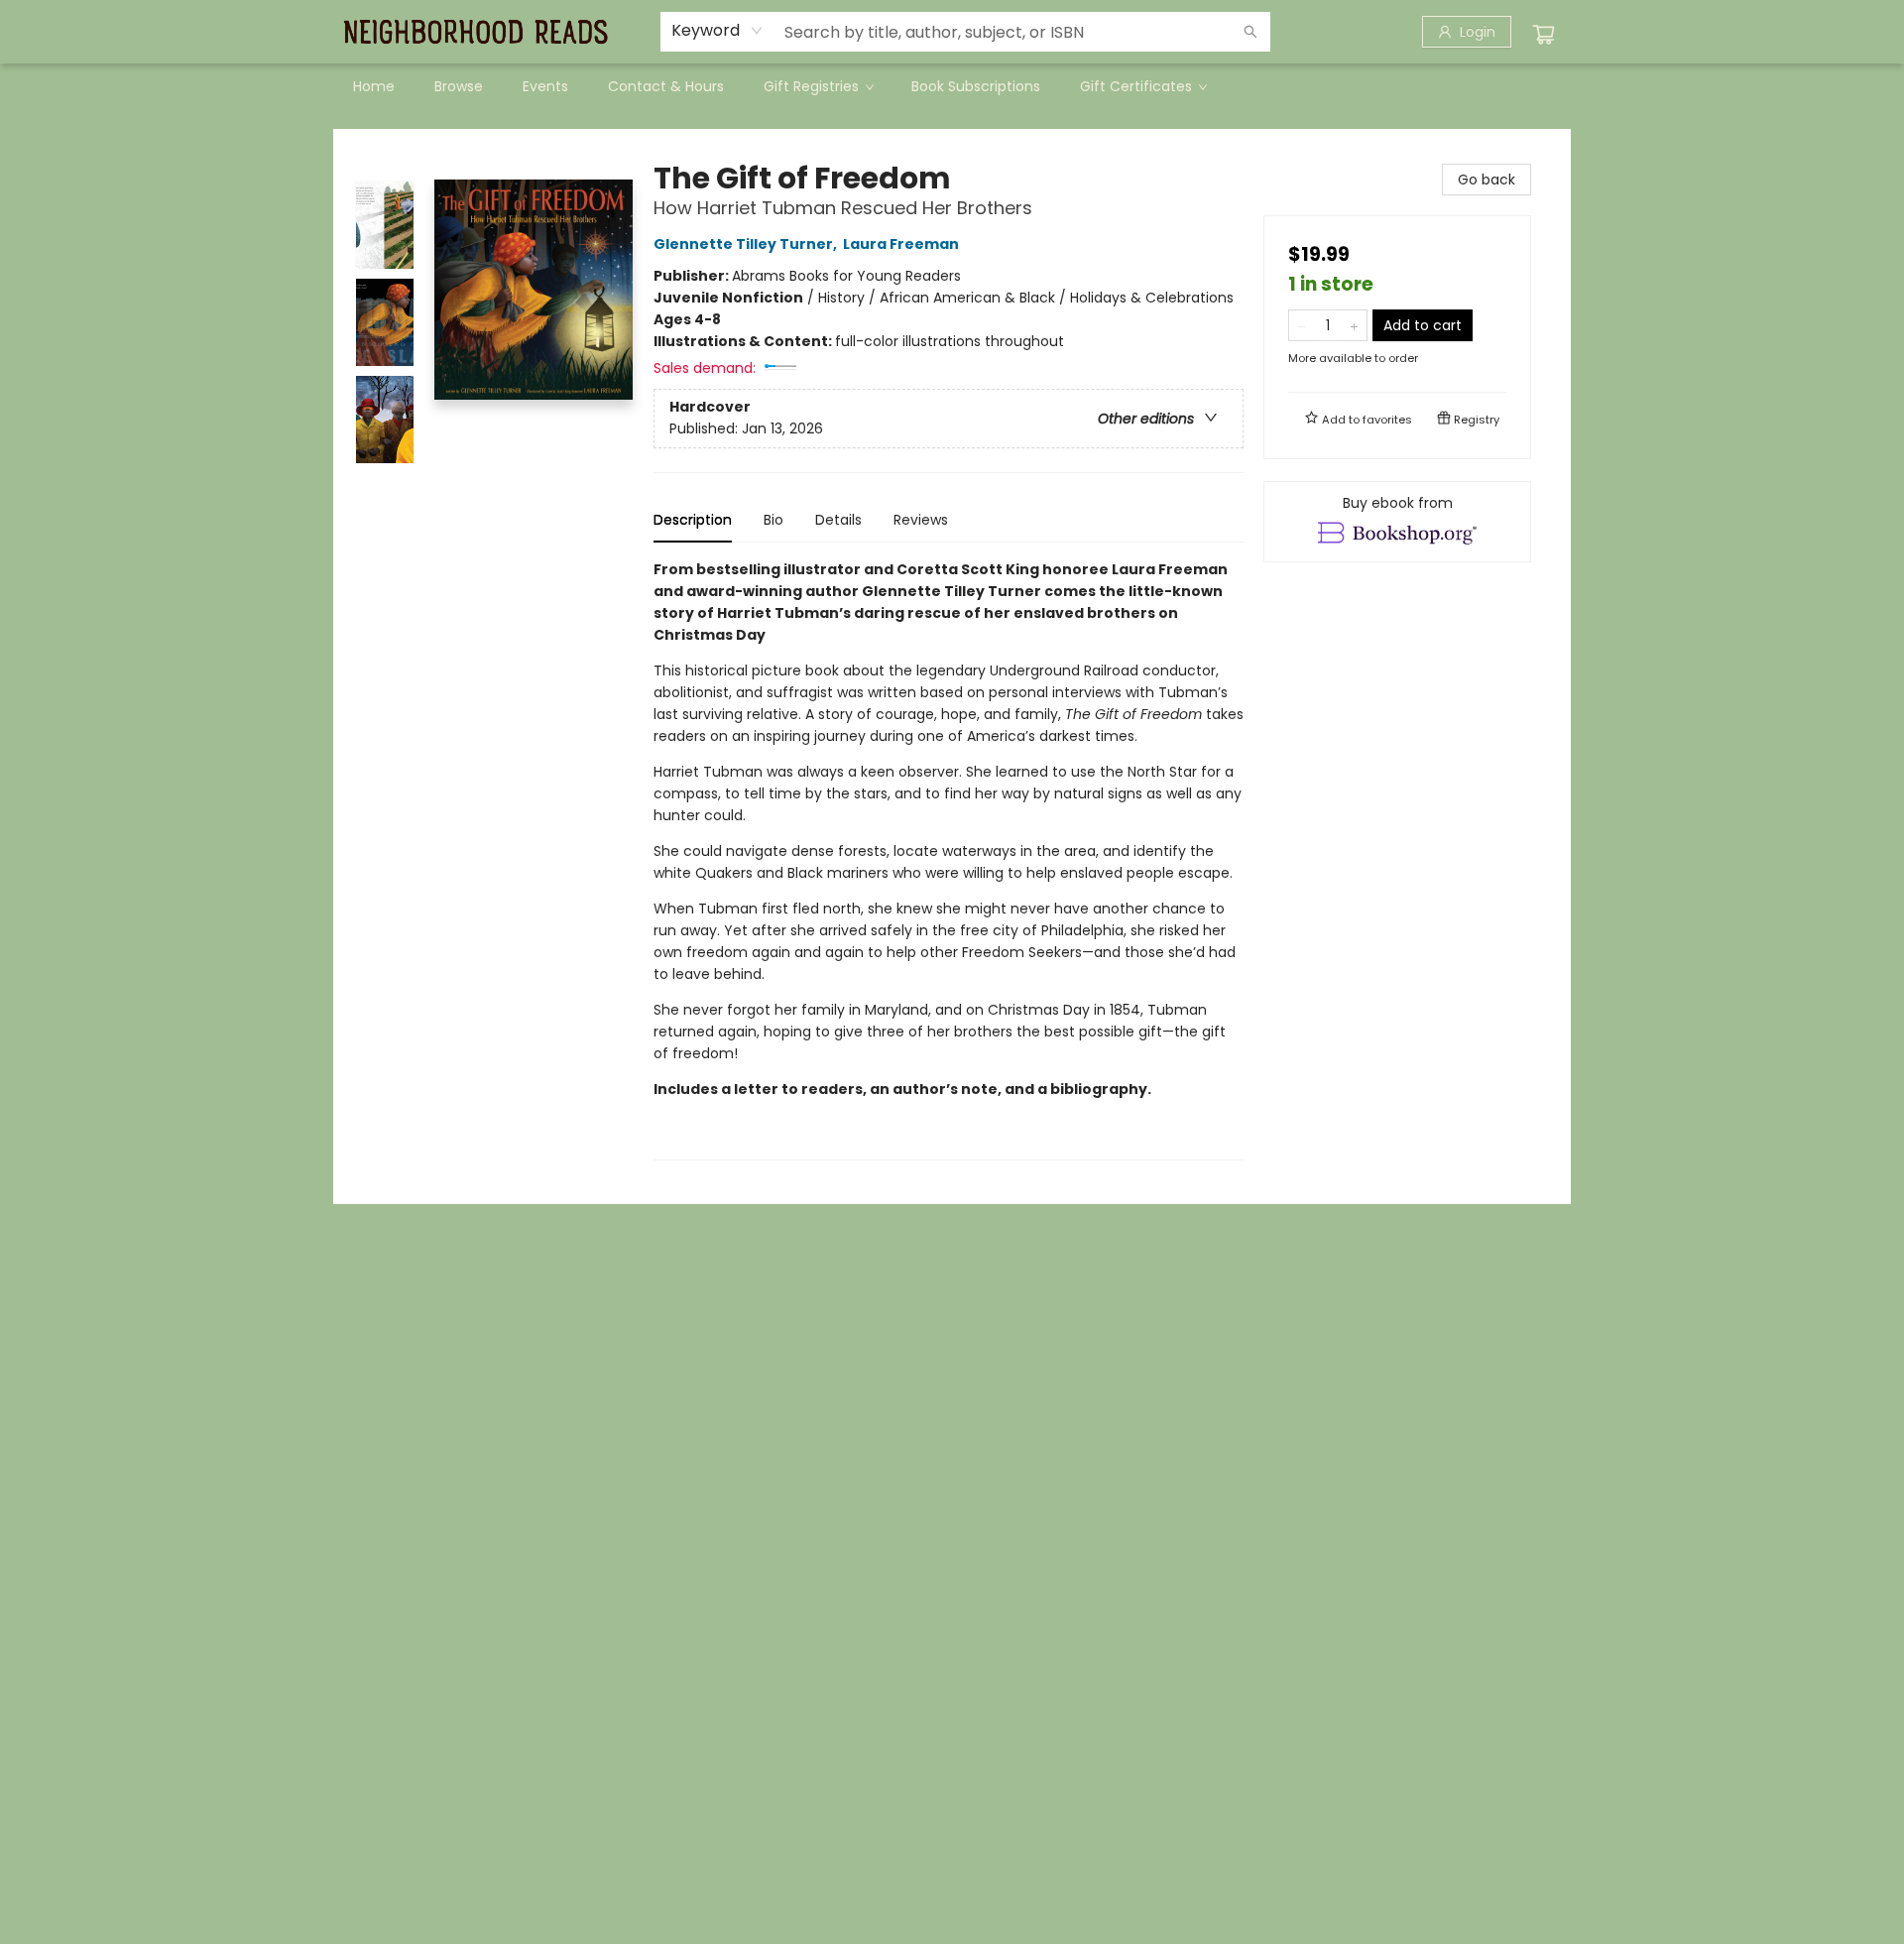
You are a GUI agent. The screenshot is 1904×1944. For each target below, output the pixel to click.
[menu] (952, 86)
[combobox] (717, 31)
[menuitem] (374, 86)
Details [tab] (838, 520)
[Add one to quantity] (1354, 325)
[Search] (1250, 32)
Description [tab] (693, 520)
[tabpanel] (949, 859)
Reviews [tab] (921, 520)
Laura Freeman (901, 244)
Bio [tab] (773, 520)
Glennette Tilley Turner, (747, 244)
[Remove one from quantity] (1302, 325)
